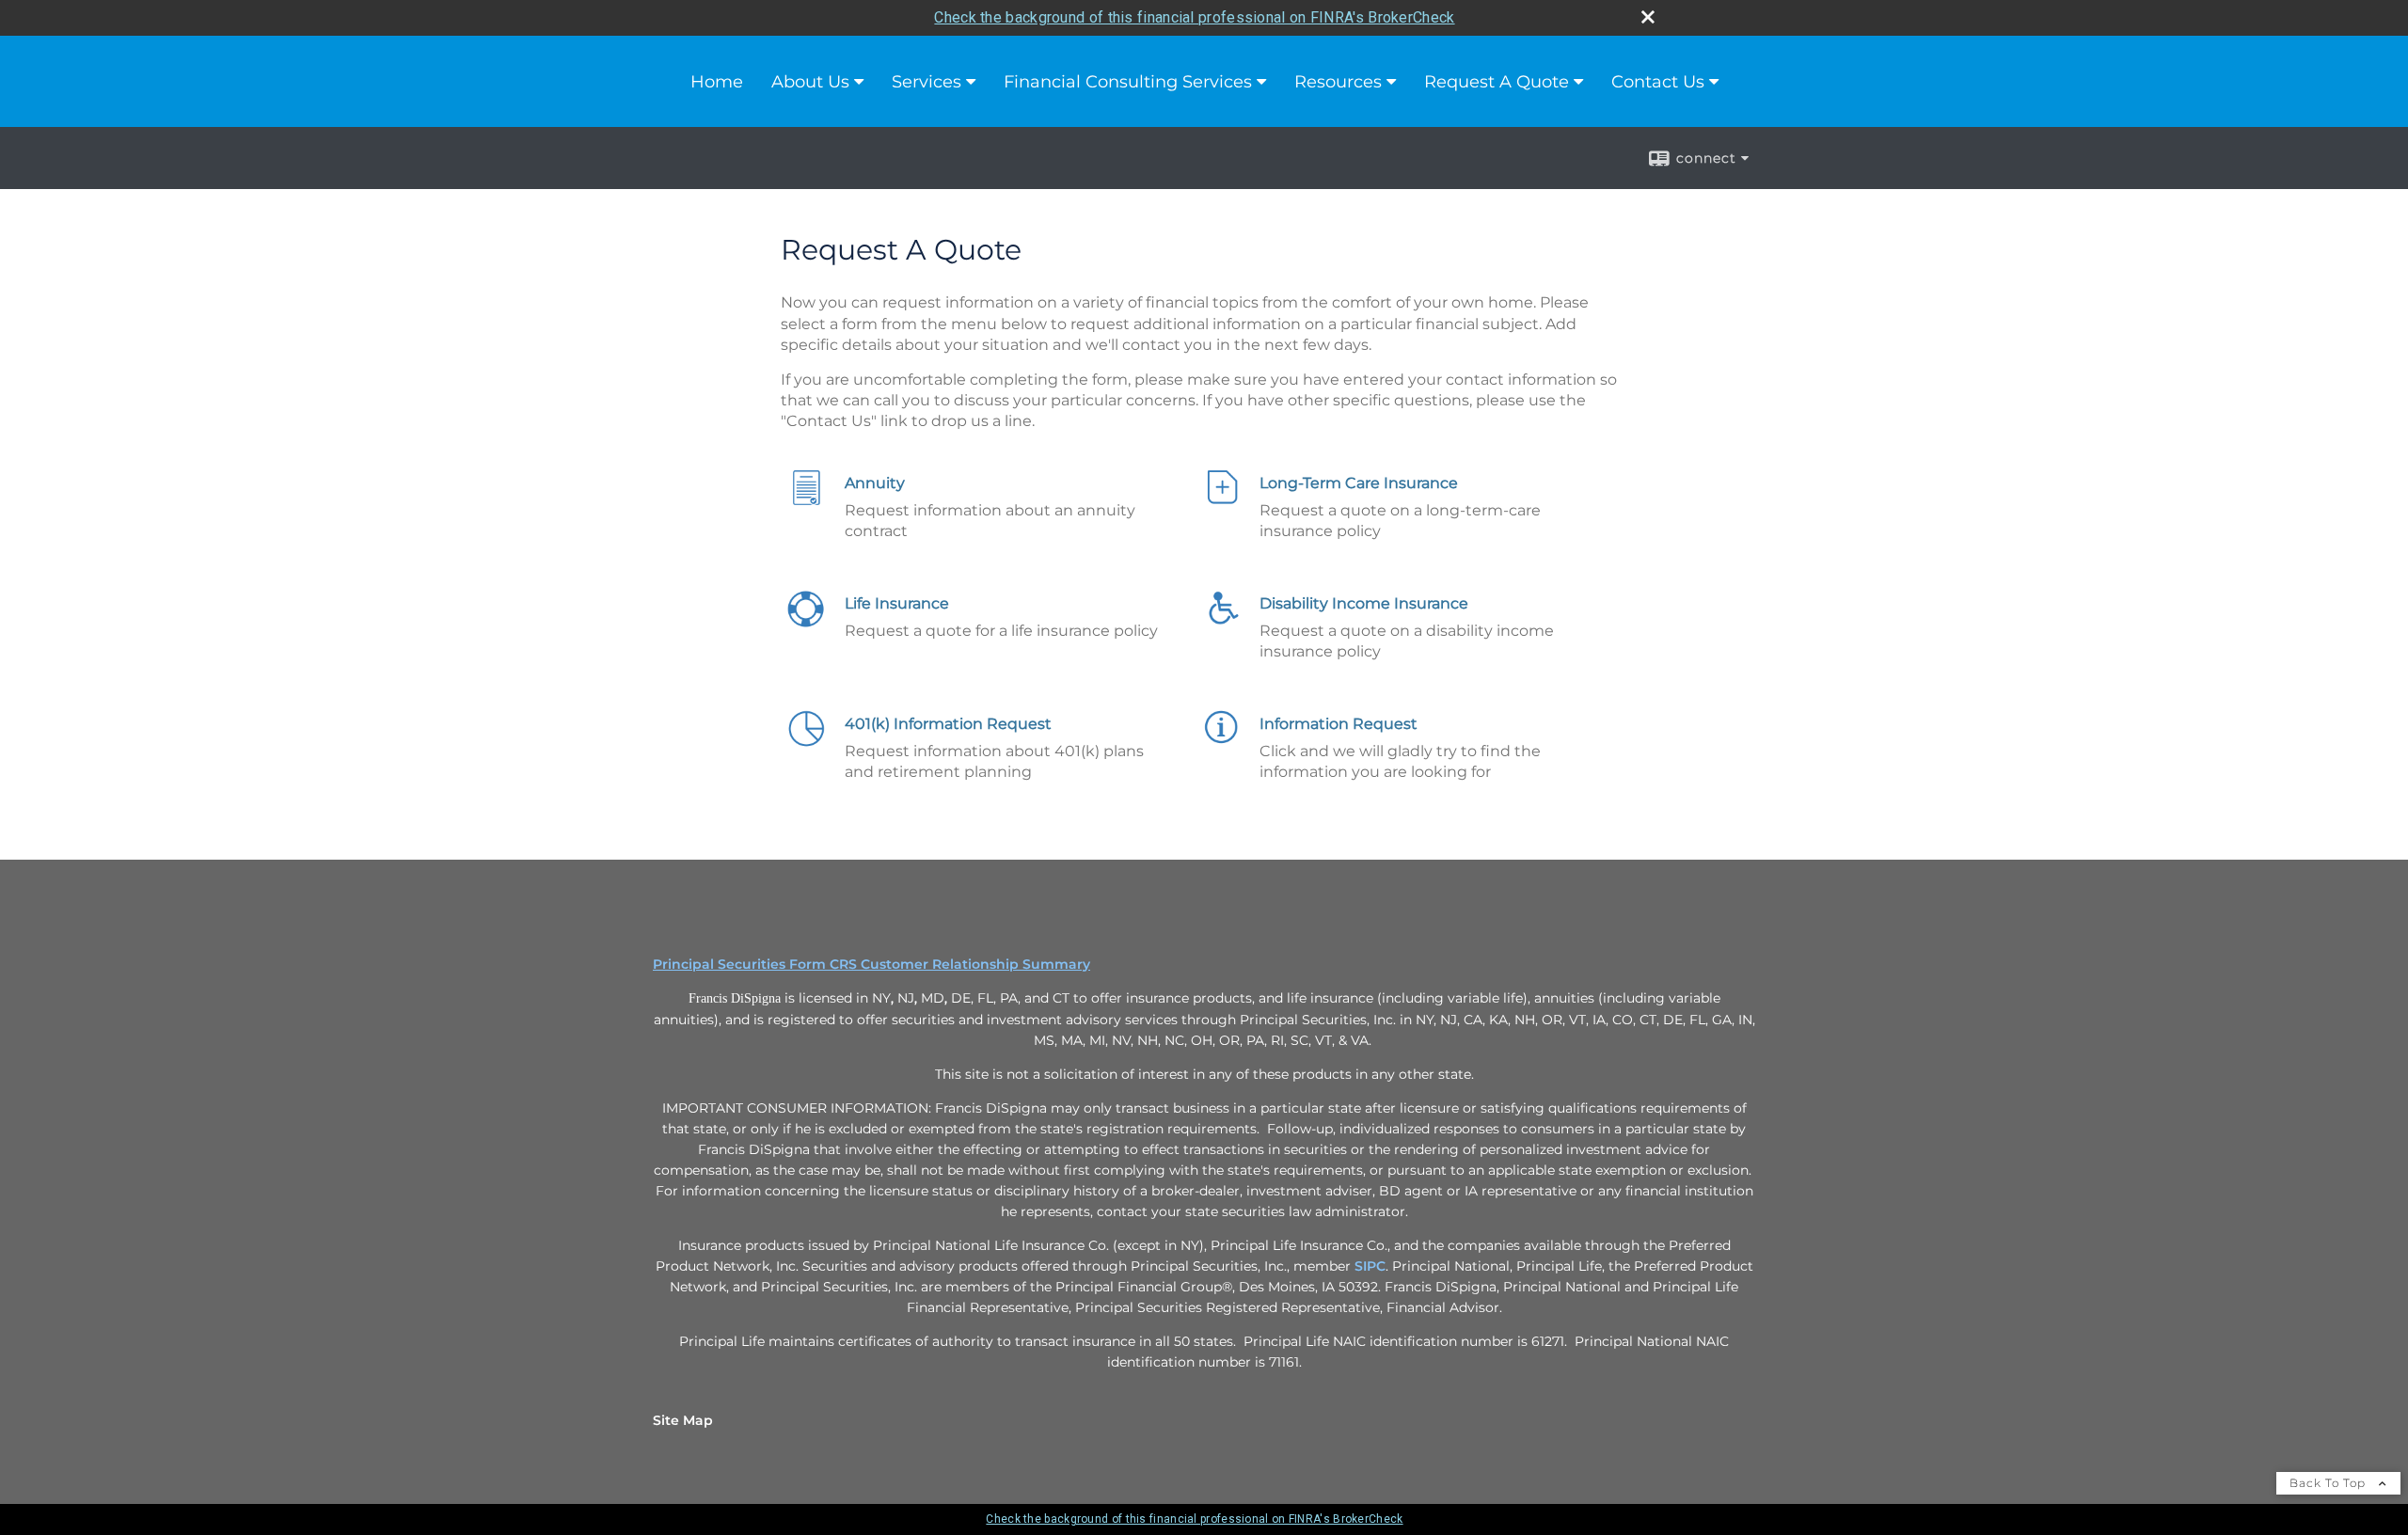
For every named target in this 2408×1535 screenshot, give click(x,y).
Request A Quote (1497, 82)
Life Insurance (897, 603)
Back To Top (2329, 1483)
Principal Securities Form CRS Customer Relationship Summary (871, 964)
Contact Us (1658, 82)
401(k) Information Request (948, 724)
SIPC (1370, 1266)
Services (927, 82)
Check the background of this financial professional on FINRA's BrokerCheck (1194, 17)
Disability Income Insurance (1364, 603)
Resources (1338, 82)
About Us (810, 82)
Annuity (875, 483)
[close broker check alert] (1648, 17)
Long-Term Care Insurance (1359, 483)
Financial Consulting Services (1128, 82)
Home (717, 82)
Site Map (683, 1420)
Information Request (1339, 724)
